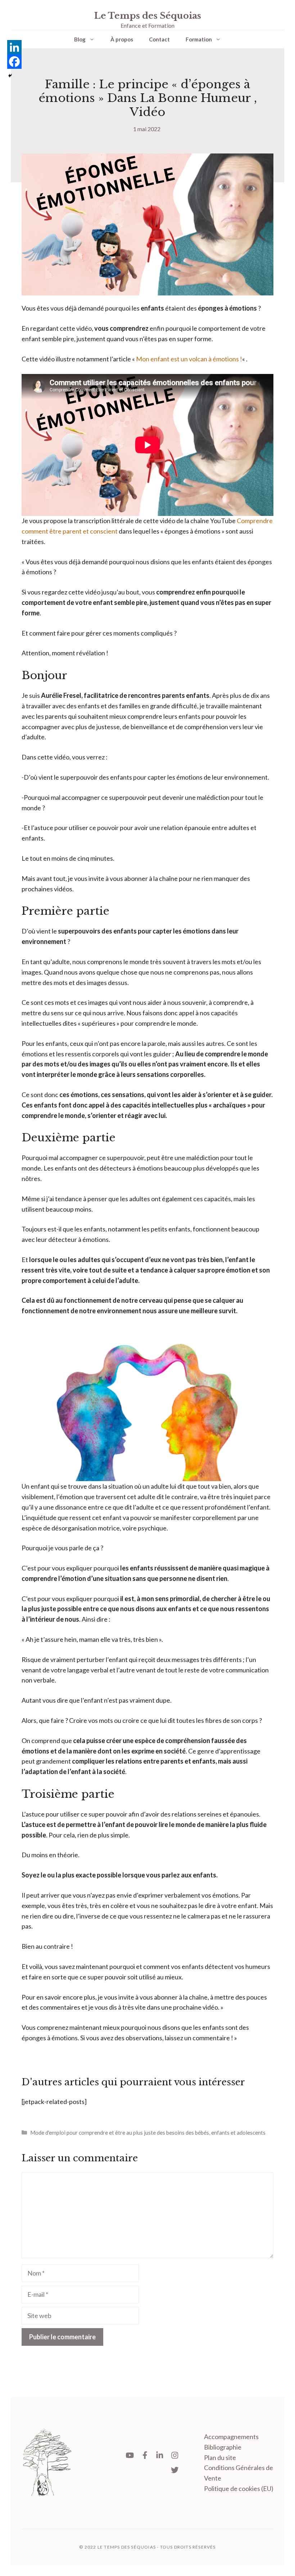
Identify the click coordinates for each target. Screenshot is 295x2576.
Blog (80, 39)
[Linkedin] (14, 47)
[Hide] (10, 76)
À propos (122, 39)
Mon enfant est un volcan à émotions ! (189, 359)
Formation (199, 39)
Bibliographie (223, 2447)
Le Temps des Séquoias (148, 16)
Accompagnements (231, 2437)
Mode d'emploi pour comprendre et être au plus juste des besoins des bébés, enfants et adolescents (148, 2132)
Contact (159, 39)
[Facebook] (14, 62)
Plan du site (220, 2457)
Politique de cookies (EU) (239, 2488)
